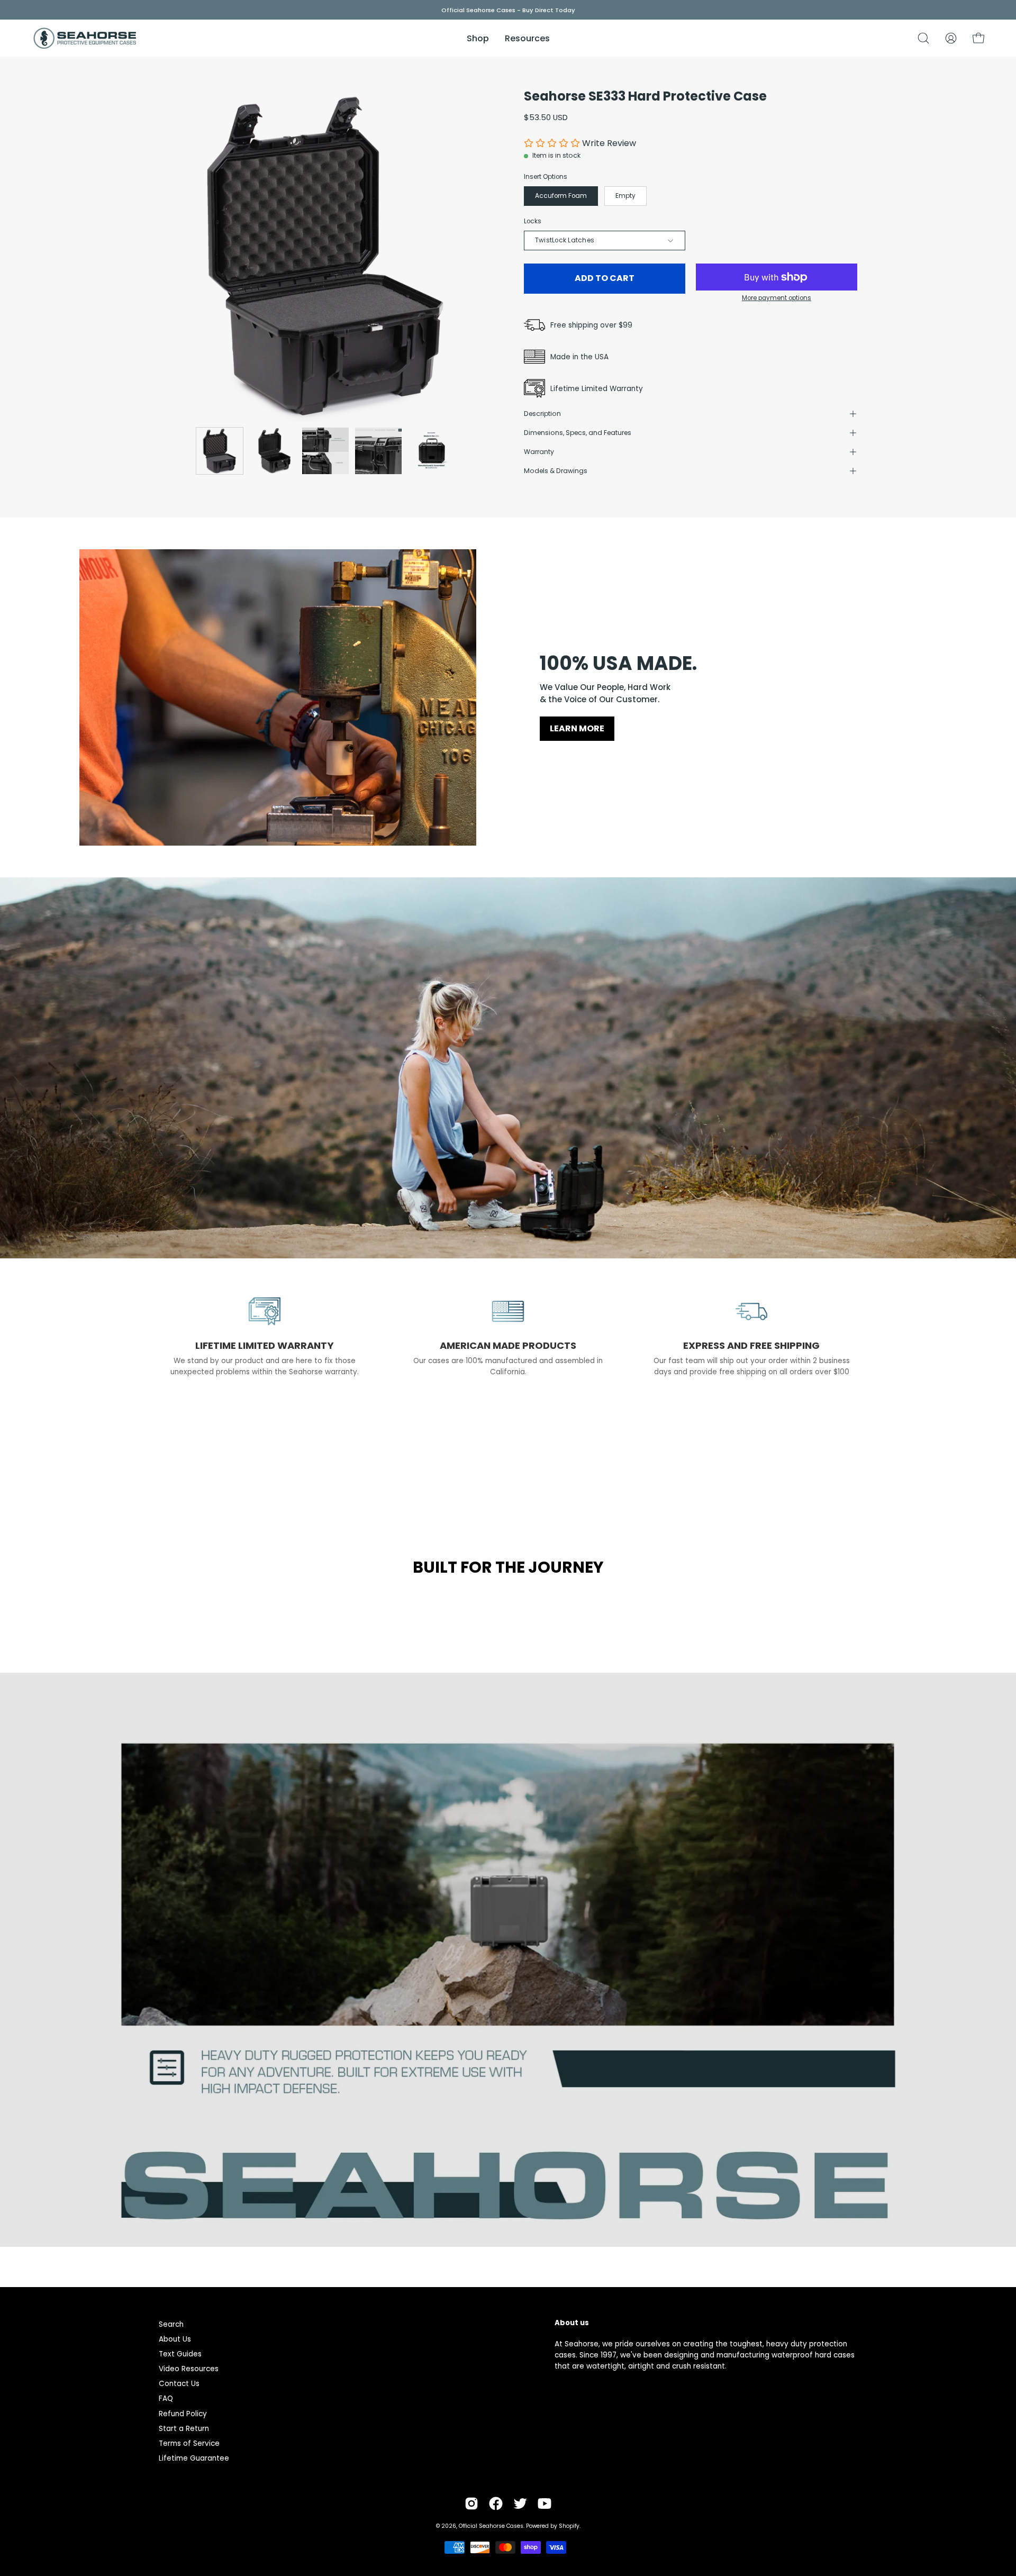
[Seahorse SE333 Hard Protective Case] (220, 451)
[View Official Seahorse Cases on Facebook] (496, 2504)
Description (542, 414)
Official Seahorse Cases (491, 2526)
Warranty (539, 452)
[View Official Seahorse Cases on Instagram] (471, 2504)
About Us (175, 2339)
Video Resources (189, 2369)
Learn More (577, 728)
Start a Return (184, 2429)
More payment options (777, 298)
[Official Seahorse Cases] (85, 38)
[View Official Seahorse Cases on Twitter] (520, 2504)
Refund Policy (183, 2414)
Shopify (569, 2526)
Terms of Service (189, 2443)
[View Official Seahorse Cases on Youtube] (545, 2504)
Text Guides (180, 2354)
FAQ (166, 2398)
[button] (923, 38)
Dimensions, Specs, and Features (578, 433)
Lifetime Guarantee (194, 2458)
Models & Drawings (556, 471)
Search (171, 2324)
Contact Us (179, 2384)
